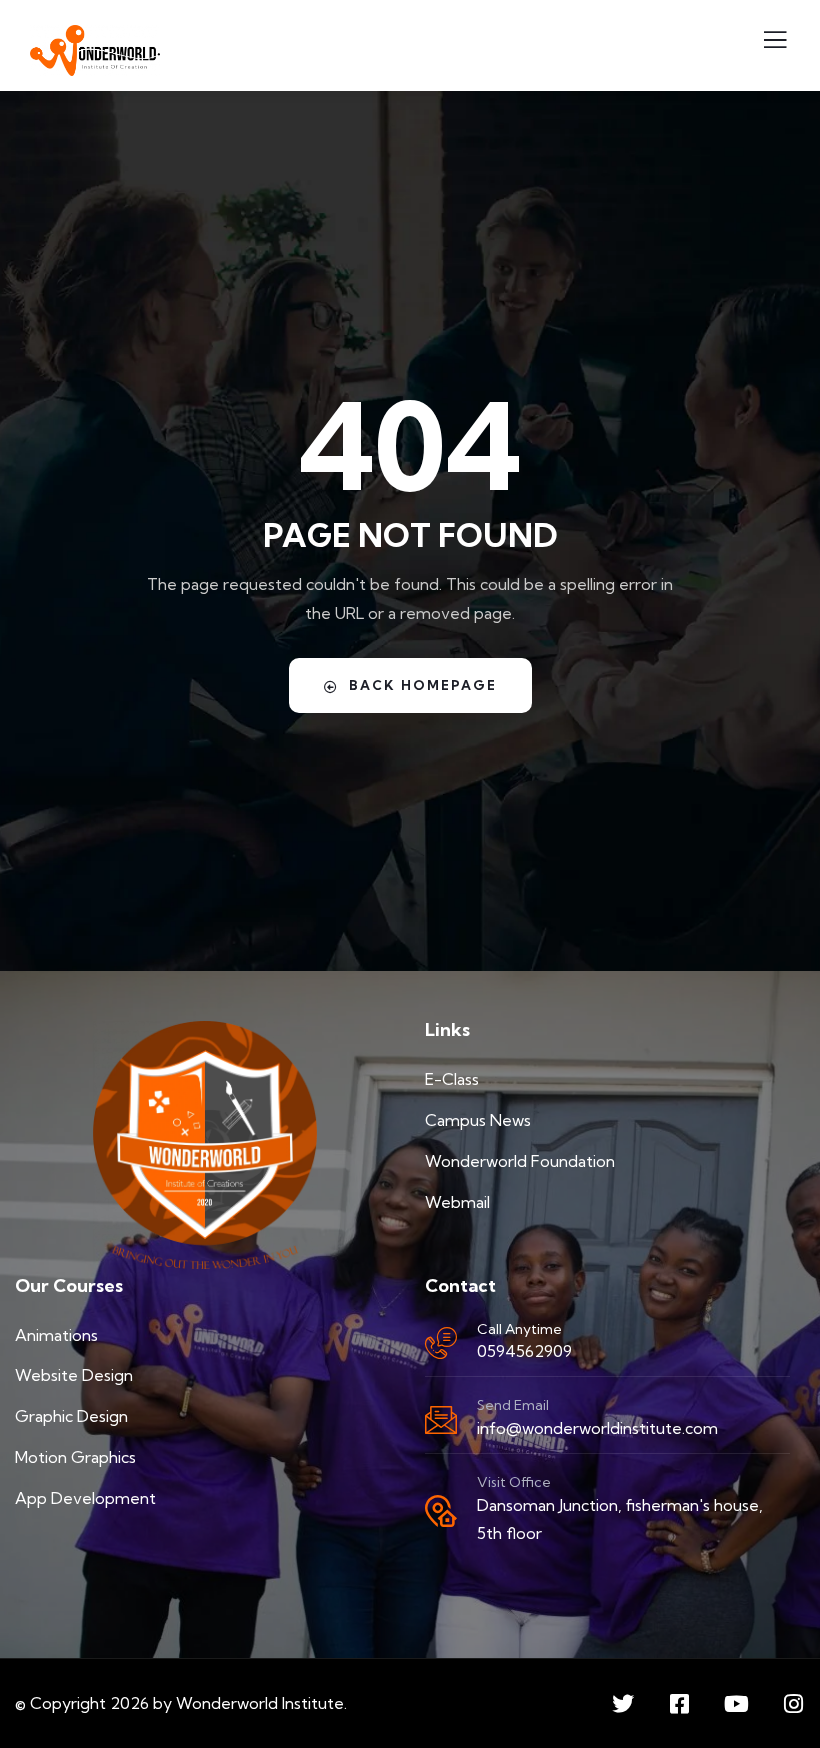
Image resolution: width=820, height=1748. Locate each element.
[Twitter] (623, 1704)
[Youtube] (737, 1704)
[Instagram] (794, 1704)
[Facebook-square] (680, 1704)
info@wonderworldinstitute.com (597, 1428)
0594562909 (524, 1351)
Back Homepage (423, 685)
